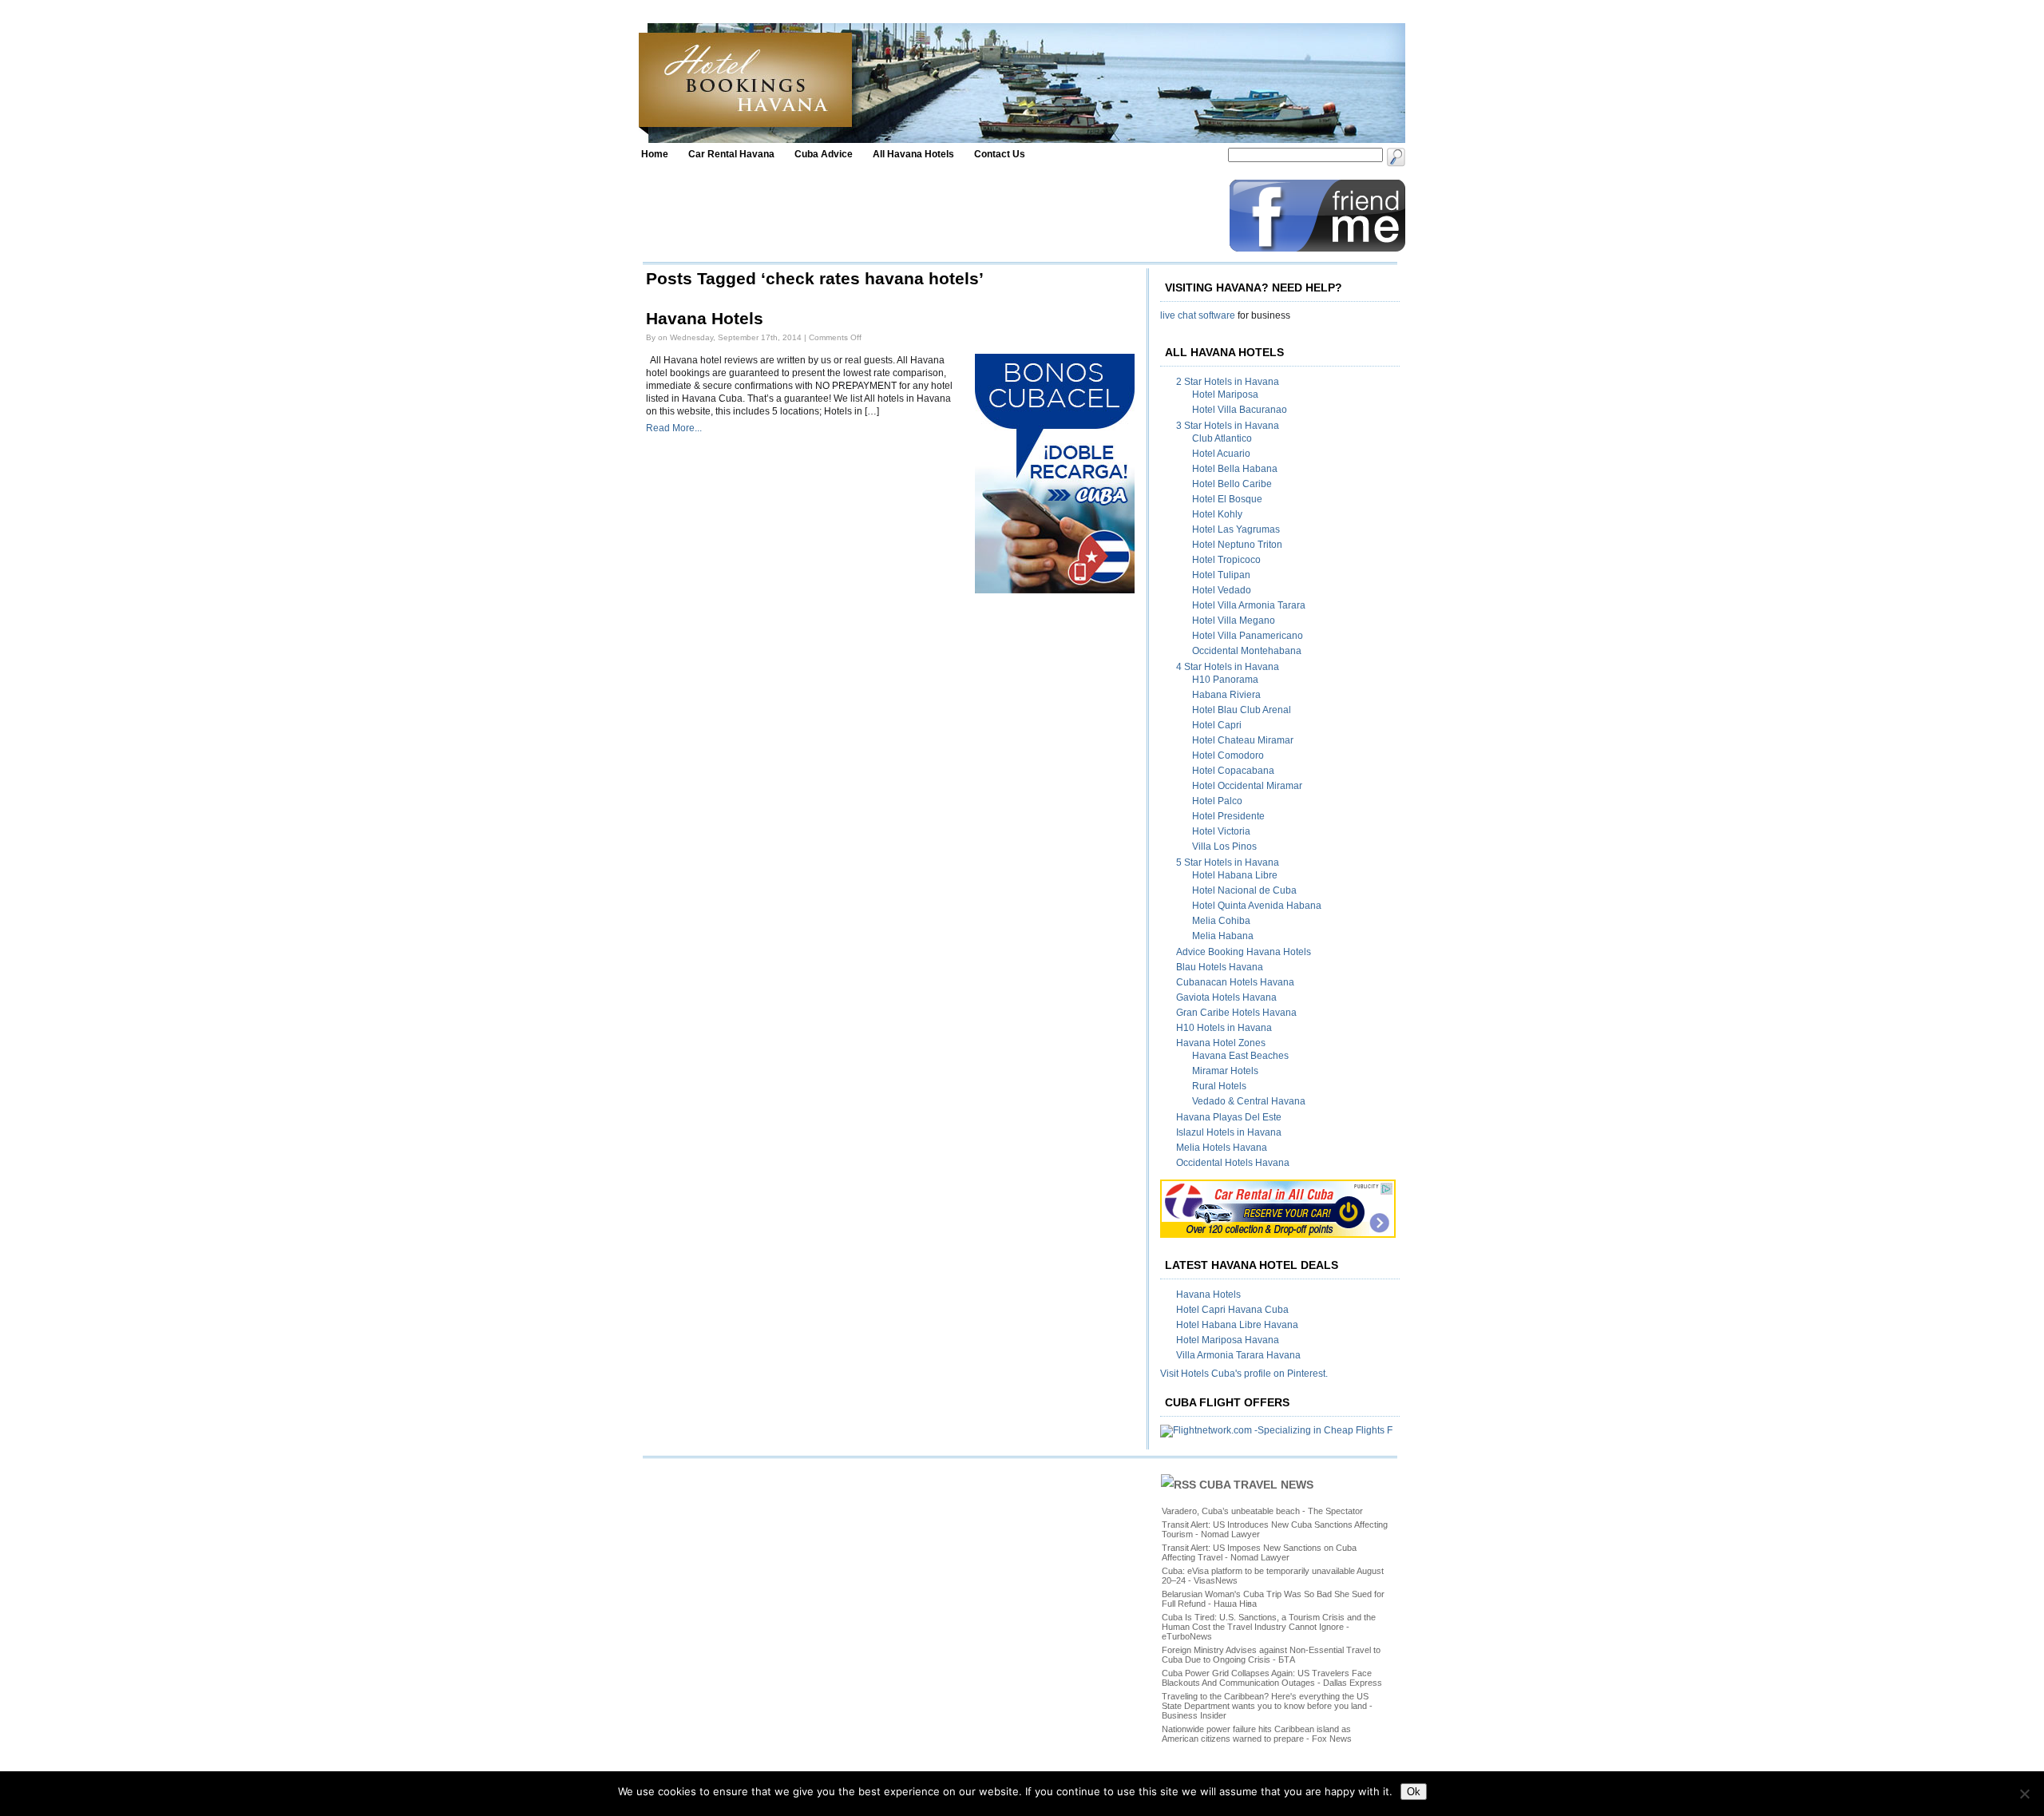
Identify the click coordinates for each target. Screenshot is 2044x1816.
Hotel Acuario (1221, 454)
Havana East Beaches (1240, 1056)
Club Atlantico (1222, 438)
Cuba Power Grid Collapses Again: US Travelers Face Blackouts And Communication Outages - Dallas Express (1272, 1678)
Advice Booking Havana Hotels (1244, 952)
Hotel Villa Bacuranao (1240, 410)
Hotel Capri (1217, 725)
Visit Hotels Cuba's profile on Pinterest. (1244, 1374)
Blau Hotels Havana (1220, 967)
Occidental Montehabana (1247, 651)
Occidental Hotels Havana (1233, 1163)
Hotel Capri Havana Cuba (1232, 1310)
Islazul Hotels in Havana (1229, 1132)
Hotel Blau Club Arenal (1242, 710)
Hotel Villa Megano (1234, 621)
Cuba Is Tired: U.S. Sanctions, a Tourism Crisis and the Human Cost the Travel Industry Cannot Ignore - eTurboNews (1269, 1627)
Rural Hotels (1219, 1086)
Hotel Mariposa (1225, 395)
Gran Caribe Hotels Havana (1236, 1013)
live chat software (1198, 315)
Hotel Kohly (1217, 514)
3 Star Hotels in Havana (1228, 426)
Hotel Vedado (1222, 590)
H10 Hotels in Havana (1224, 1028)
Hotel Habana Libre (1235, 875)
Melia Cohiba (1221, 921)
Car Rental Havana (731, 154)
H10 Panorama (1225, 680)
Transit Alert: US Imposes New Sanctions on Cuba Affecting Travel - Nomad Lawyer (1259, 1552)
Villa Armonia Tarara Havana (1238, 1355)
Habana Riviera (1226, 695)
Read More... (674, 428)
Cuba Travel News (1256, 1485)
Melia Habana (1223, 936)
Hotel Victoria (1221, 831)
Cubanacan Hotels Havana (1235, 982)
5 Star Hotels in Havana (1228, 862)
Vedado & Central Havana (1249, 1101)
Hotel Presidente (1228, 816)
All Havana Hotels (913, 154)
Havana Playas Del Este (1229, 1117)
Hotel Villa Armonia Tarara (1249, 605)
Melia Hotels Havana (1222, 1148)
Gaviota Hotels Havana (1226, 997)
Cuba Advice (824, 154)
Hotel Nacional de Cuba (1244, 890)
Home (655, 154)
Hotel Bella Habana (1235, 469)
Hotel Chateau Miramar (1243, 740)
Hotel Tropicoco (1226, 560)
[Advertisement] (932, 216)
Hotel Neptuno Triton (1237, 545)
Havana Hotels (705, 319)
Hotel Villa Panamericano (1248, 636)
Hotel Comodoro (1228, 755)
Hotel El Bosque (1227, 499)
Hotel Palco (1217, 801)
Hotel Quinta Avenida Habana (1257, 906)
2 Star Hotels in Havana (1228, 382)
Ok (1414, 1792)
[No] (2024, 1794)
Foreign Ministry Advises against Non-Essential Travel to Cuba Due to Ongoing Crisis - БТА (1271, 1655)
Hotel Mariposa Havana (1228, 1340)
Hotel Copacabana (1233, 771)
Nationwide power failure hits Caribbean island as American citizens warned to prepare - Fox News (1257, 1734)
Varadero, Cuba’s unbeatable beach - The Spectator (1262, 1511)
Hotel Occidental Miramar (1247, 786)
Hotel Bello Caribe (1232, 484)
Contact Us (1000, 154)
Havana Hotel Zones (1221, 1043)
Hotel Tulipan (1221, 575)
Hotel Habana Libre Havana (1237, 1325)
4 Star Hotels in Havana (1228, 667)
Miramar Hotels (1225, 1071)
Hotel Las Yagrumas (1236, 529)
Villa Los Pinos (1224, 847)
